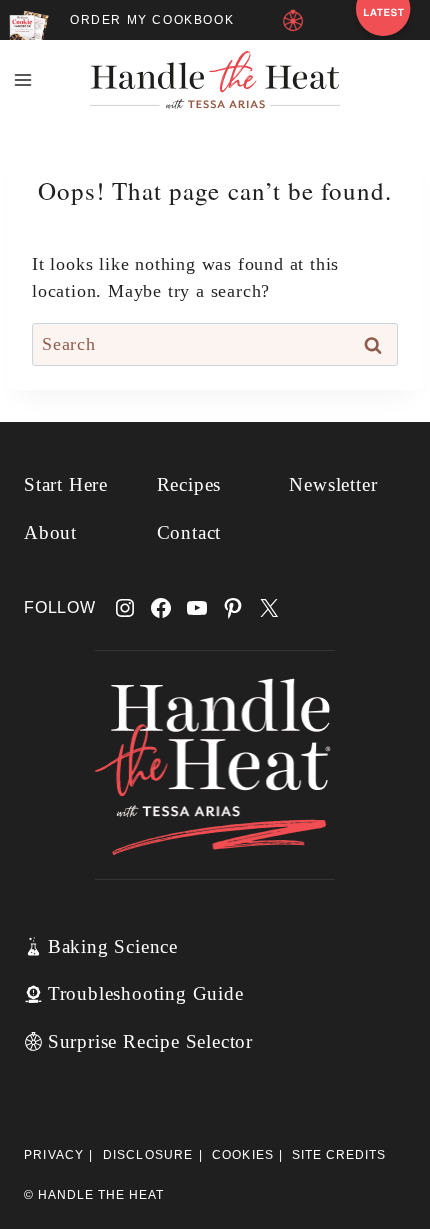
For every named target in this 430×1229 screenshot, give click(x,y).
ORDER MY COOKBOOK (152, 20)
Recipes (189, 484)
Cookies (243, 1155)
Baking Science (113, 946)
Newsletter (333, 484)
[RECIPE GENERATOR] (296, 27)
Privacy (54, 1155)
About (50, 532)
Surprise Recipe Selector (150, 1041)
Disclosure (148, 1155)
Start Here (66, 484)
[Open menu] (23, 79)
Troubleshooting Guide (146, 993)
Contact (189, 532)
